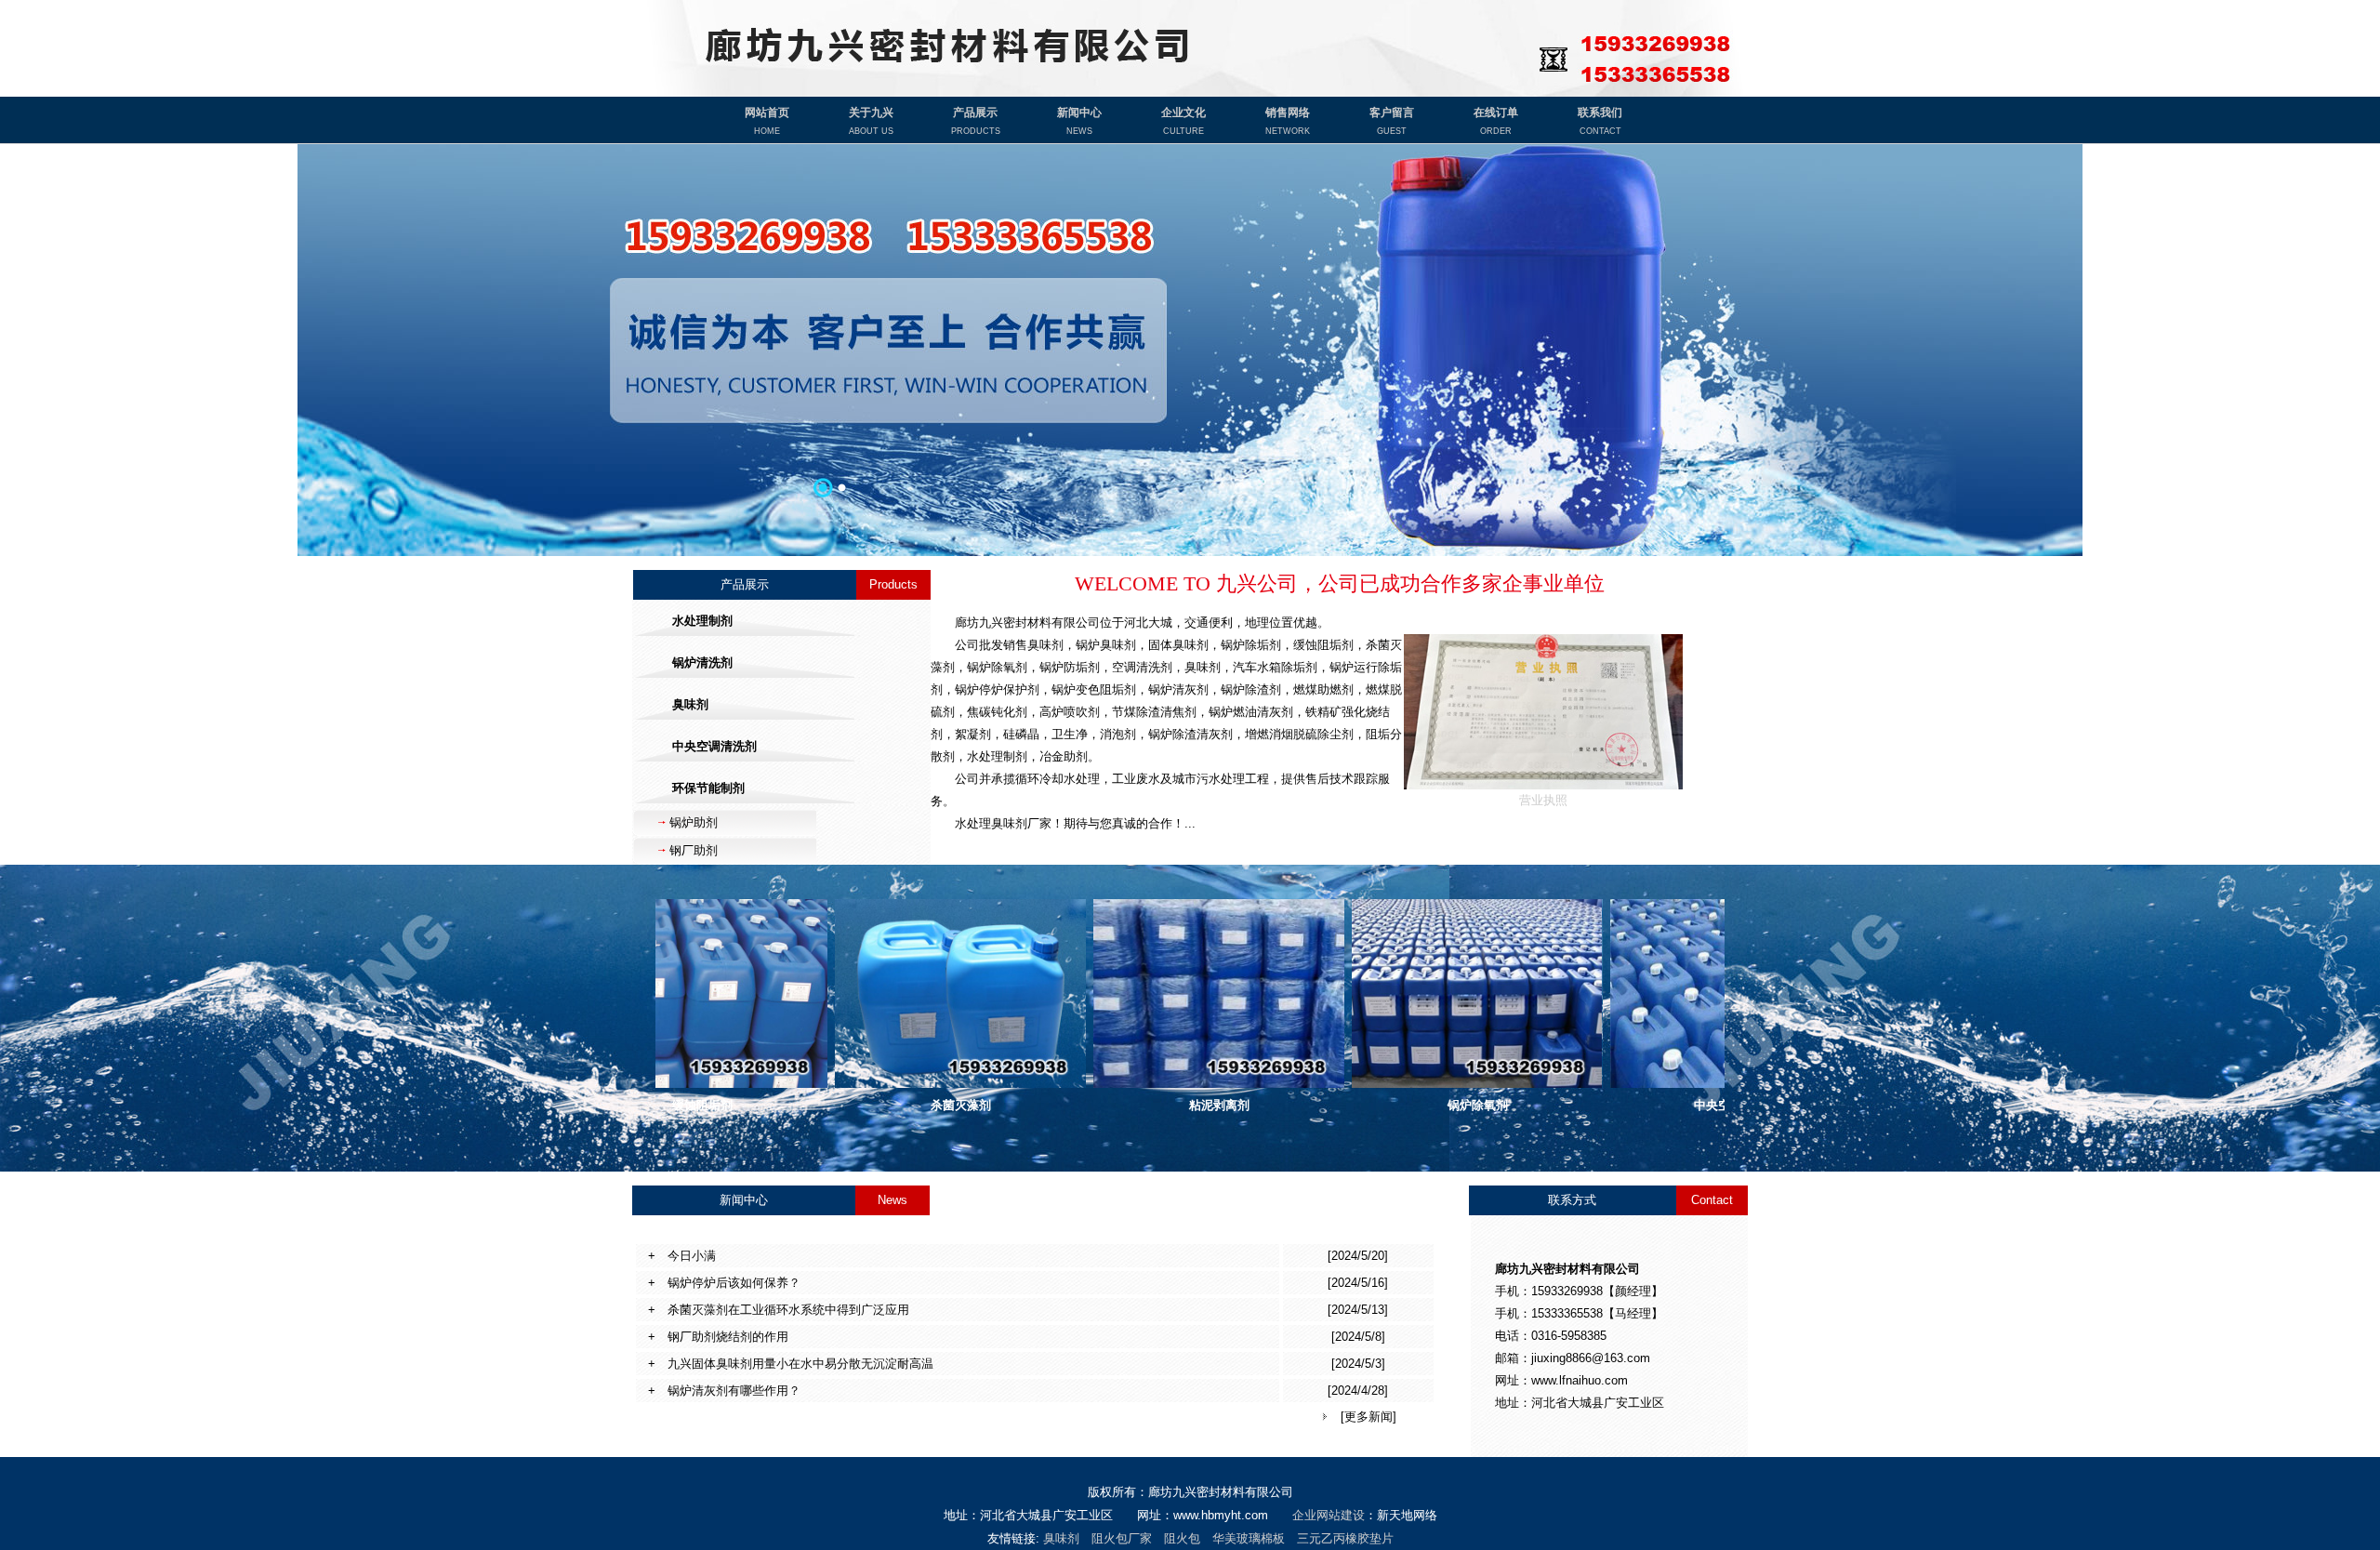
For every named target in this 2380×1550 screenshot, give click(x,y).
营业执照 (1543, 800)
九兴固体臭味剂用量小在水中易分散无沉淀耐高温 (794, 1364)
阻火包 (1182, 1538)
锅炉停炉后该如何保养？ (728, 1283)
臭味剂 (1061, 1538)
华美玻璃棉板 (1249, 1538)
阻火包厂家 (1122, 1538)
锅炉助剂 (694, 822)
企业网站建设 (1329, 1515)
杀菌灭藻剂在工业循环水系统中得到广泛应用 (782, 1310)
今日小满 (686, 1256)
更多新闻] (1370, 1417)
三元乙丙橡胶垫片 (1345, 1538)
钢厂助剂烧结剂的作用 (722, 1337)
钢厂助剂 (694, 850)
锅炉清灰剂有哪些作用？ (728, 1391)
